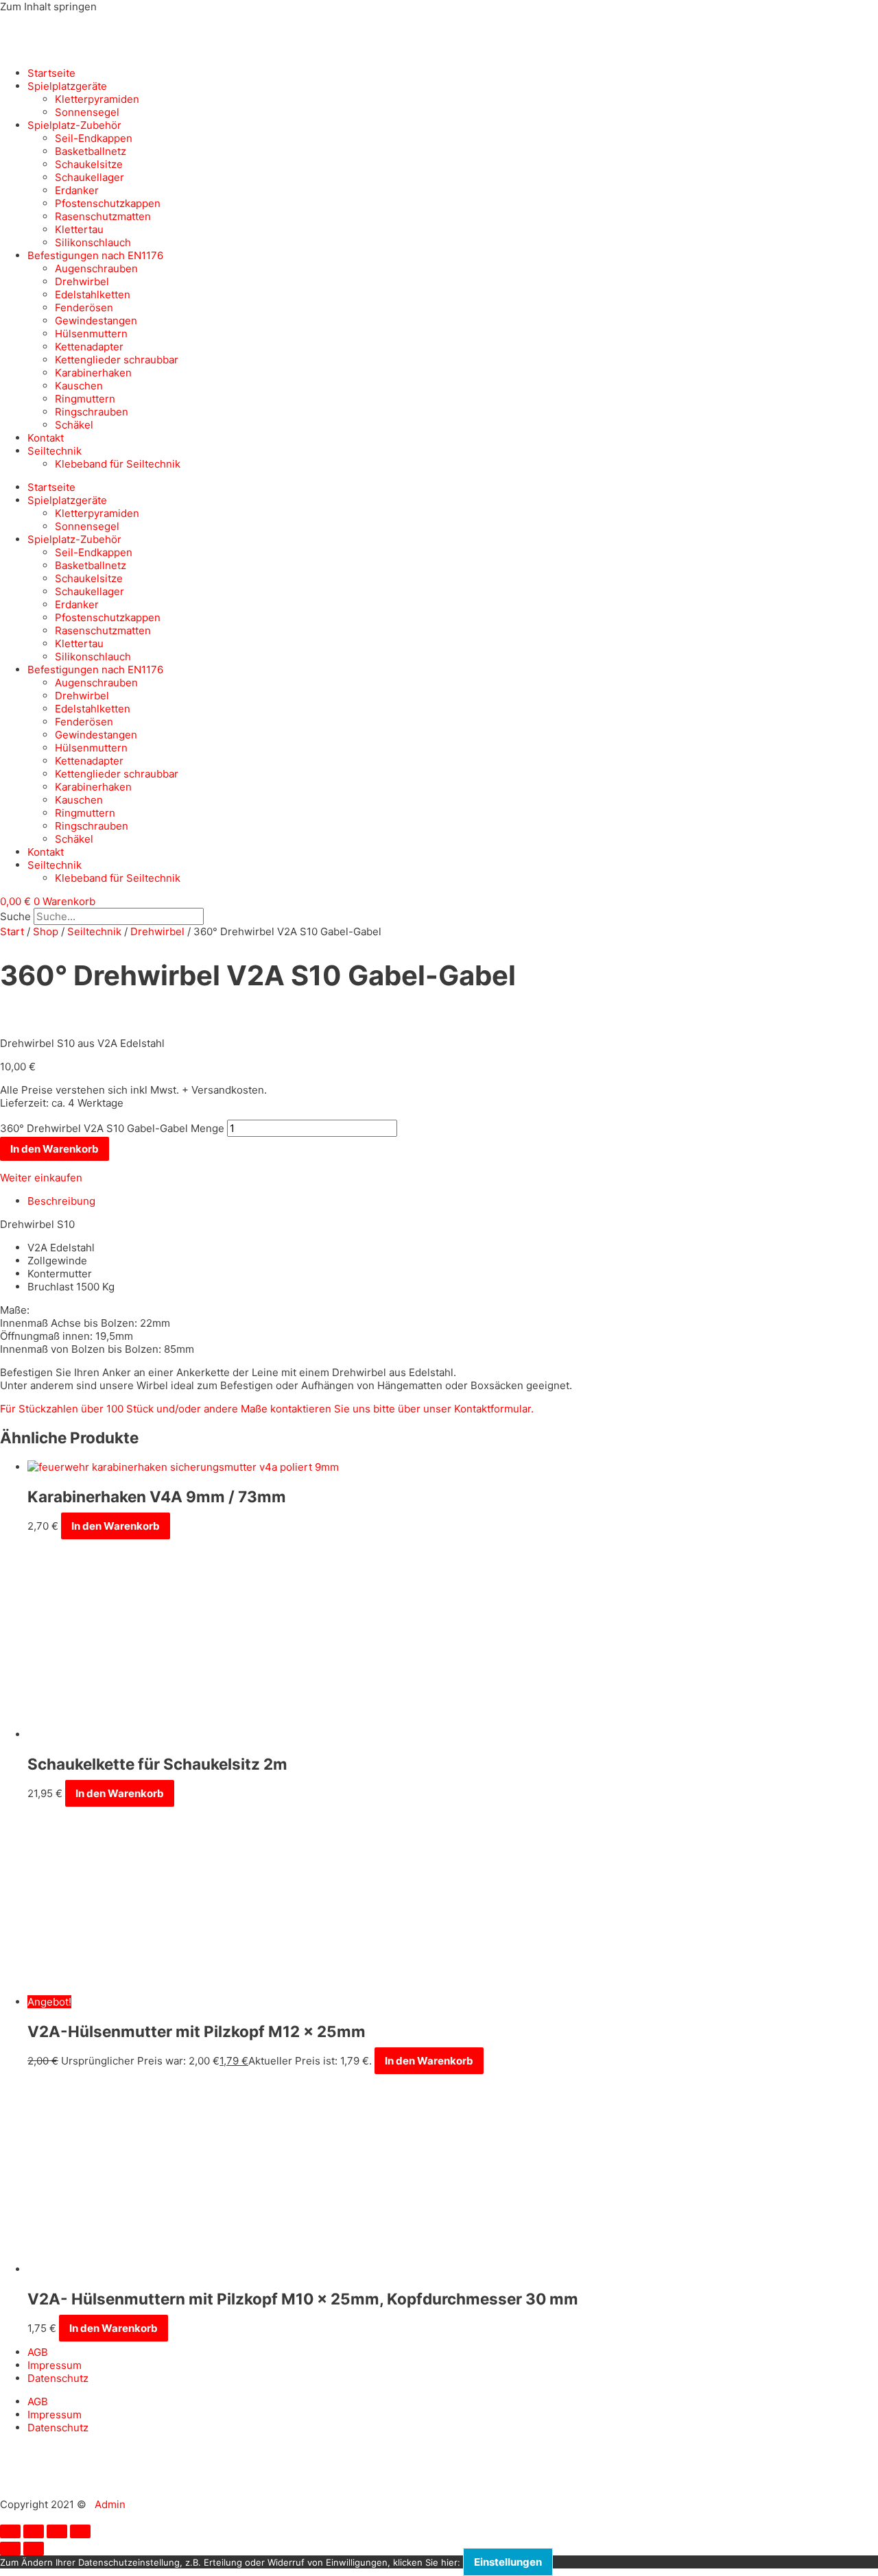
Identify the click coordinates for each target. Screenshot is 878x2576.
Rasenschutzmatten (103, 216)
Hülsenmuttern (91, 334)
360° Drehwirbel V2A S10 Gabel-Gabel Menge (112, 1128)
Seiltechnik (55, 451)
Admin (110, 2504)
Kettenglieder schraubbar (117, 360)
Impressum (55, 2365)
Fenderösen (84, 308)
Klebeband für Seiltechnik (118, 464)
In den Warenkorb (55, 1149)
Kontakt (46, 438)
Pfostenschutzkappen (108, 203)
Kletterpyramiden (97, 99)
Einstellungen (508, 2562)
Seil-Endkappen (94, 138)
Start (12, 931)
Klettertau (79, 229)
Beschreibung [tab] (61, 1201)
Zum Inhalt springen (48, 7)
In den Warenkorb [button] (116, 1526)
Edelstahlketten (93, 294)
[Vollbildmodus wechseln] (34, 2531)
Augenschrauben (96, 268)
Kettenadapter (89, 347)
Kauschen (79, 386)
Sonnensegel (87, 112)
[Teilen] (57, 2531)
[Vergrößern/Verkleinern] (10, 2531)
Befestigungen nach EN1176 (95, 255)
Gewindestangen (96, 321)
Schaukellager (90, 177)
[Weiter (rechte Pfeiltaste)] (34, 2549)
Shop (46, 931)
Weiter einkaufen (41, 1178)
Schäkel (74, 425)
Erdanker (77, 190)
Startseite (51, 73)
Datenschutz (58, 2378)
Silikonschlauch (93, 242)
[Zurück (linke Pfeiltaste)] (10, 2549)
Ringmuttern (85, 399)
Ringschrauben (92, 412)
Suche (15, 916)
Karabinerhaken (93, 373)
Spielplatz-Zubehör (74, 125)
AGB (38, 2352)
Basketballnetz (91, 151)
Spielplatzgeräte (67, 86)
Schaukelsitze (89, 164)
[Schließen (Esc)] (80, 2531)
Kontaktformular (493, 1409)
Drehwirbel (82, 281)
